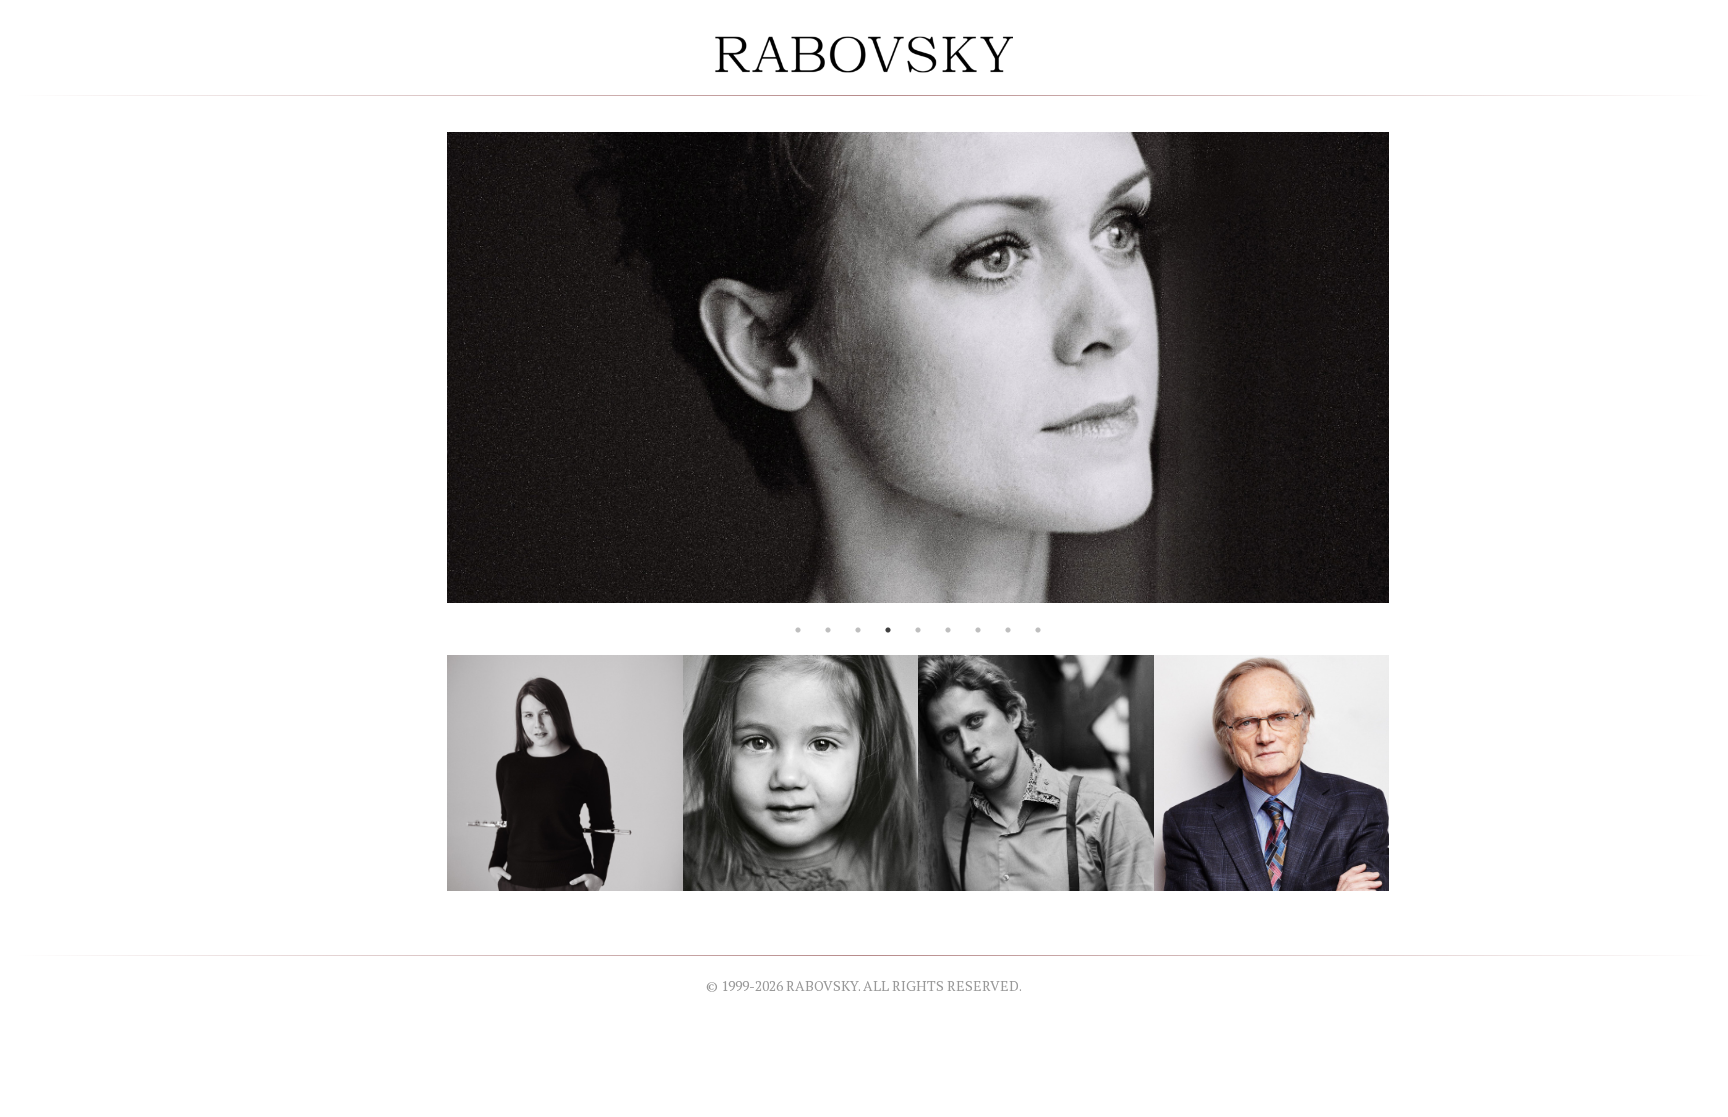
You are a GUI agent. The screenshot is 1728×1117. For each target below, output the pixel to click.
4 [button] (888, 630)
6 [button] (948, 630)
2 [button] (828, 630)
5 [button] (918, 630)
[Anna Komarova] (565, 770)
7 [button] (978, 630)
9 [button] (1038, 630)
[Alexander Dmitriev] (1272, 770)
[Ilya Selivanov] (1036, 770)
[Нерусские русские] (801, 770)
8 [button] (1008, 630)
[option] (918, 367)
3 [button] (858, 630)
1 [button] (798, 630)
